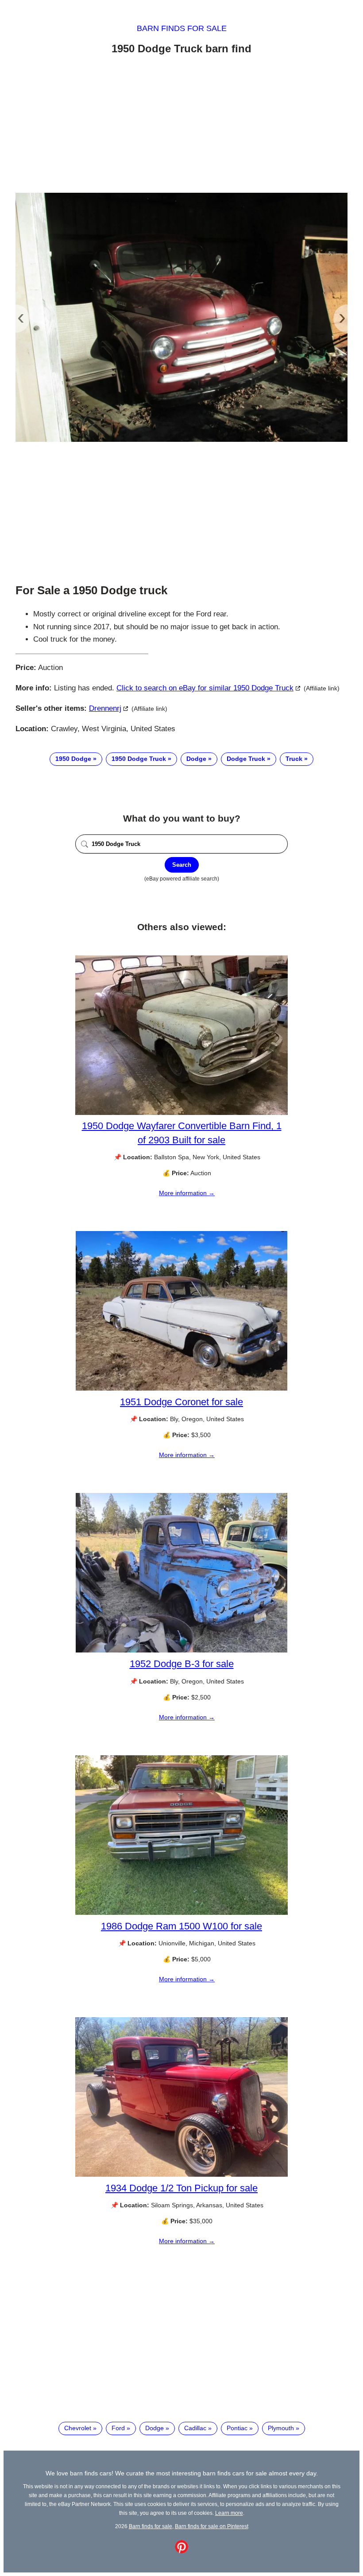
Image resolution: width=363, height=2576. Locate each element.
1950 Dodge (73, 759)
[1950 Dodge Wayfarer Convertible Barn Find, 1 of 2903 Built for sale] (181, 1113)
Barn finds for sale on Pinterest (212, 2526)
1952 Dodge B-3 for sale (182, 1664)
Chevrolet (78, 2428)
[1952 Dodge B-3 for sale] (181, 1650)
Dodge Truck (246, 759)
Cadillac (195, 2428)
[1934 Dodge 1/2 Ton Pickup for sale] (181, 2175)
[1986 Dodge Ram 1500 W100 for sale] (181, 1913)
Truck (294, 759)
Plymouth (281, 2428)
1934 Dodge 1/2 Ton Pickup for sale (181, 2188)
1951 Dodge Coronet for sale (181, 1402)
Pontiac (237, 2428)
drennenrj (105, 708)
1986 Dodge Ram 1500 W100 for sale (181, 1926)
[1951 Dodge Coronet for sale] (181, 1388)
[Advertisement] (181, 125)
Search (182, 865)
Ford (118, 2428)
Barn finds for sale (182, 28)
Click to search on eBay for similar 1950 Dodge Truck (205, 688)
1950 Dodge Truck (139, 759)
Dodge (196, 759)
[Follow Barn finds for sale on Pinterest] (181, 2551)
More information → (187, 1193)
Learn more (229, 2513)
